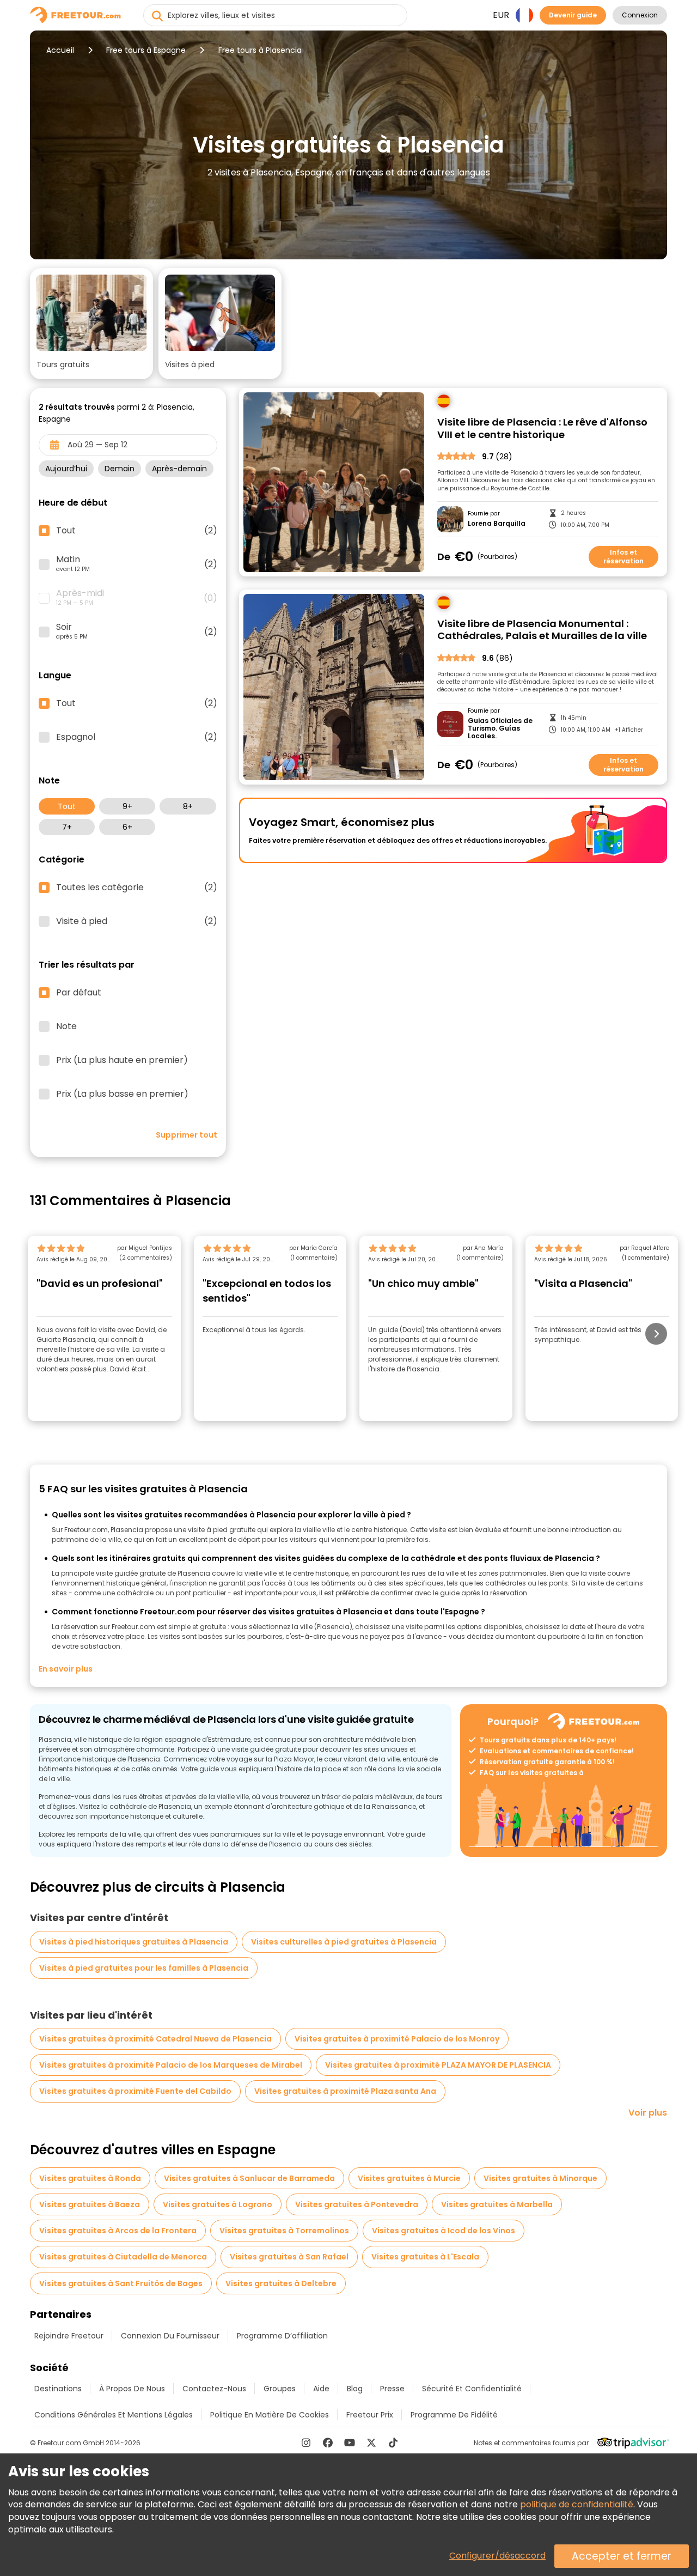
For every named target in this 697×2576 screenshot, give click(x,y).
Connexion (640, 15)
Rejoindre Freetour (69, 2336)
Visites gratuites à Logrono (218, 2204)
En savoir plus (66, 1669)
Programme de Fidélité (454, 2415)
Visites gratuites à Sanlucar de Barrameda (249, 2178)
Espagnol (137, 737)
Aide (321, 2389)
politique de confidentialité (577, 2504)
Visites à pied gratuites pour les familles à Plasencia (144, 1968)
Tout (67, 806)
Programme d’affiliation (282, 2336)
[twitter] (371, 2443)
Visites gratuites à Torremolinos (284, 2231)
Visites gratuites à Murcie (409, 2178)
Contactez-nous (214, 2389)
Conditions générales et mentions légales (114, 2415)
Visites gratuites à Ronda (90, 2178)
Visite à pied (137, 921)
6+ (127, 827)
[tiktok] (393, 2443)
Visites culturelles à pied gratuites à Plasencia (344, 1942)
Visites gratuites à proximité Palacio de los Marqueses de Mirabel (171, 2065)
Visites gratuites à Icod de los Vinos (444, 2231)
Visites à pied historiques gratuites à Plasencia (134, 1942)
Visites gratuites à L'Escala (425, 2257)
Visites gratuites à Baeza (90, 2204)
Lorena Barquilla (497, 524)
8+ (188, 806)
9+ (127, 806)
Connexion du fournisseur (170, 2336)
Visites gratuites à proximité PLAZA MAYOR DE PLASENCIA (438, 2065)
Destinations (58, 2389)
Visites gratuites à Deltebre (281, 2283)
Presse (392, 2389)
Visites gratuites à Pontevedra (357, 2204)
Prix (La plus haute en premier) (122, 1060)
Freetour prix (370, 2415)
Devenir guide (573, 15)
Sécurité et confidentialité (472, 2389)
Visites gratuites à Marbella (497, 2204)
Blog (355, 2389)
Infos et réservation (623, 557)
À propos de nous (132, 2389)
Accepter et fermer (622, 2556)
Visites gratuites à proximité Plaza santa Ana (345, 2091)
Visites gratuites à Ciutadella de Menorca (123, 2257)
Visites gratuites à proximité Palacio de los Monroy (397, 2039)
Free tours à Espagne (146, 50)
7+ (67, 827)
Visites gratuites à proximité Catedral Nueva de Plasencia (155, 2039)
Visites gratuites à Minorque (540, 2178)
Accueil (60, 50)
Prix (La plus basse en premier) (122, 1094)
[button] (91, 324)
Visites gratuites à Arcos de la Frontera (118, 2231)
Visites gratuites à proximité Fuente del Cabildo (135, 2091)
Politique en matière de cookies (270, 2415)
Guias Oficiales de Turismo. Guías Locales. (500, 729)
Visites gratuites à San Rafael (289, 2257)
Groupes (280, 2389)
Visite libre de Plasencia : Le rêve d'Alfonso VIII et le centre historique (542, 429)
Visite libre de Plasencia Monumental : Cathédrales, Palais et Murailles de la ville (542, 630)
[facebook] (328, 2443)
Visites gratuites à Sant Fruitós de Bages (121, 2283)
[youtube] (350, 2443)
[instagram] (306, 2443)
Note (66, 1026)
